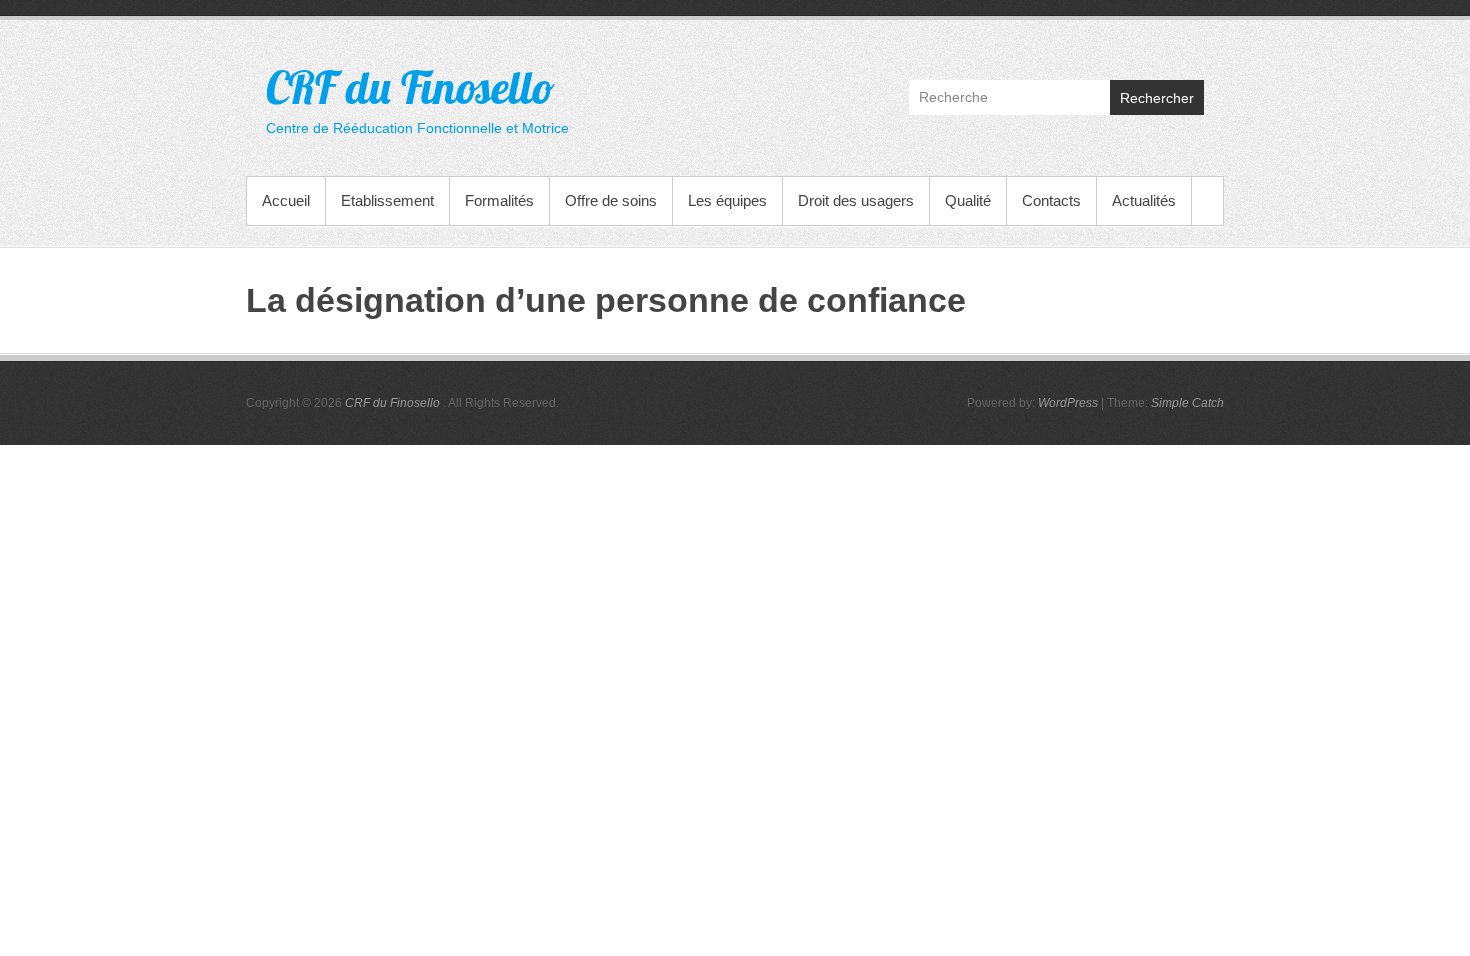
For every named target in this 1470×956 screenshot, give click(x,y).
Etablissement (387, 200)
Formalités (499, 200)
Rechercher (1157, 98)
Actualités (1144, 200)
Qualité (968, 200)
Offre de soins (611, 200)
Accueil (286, 200)
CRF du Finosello (410, 87)
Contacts (1051, 200)
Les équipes (727, 200)
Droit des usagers (856, 200)
